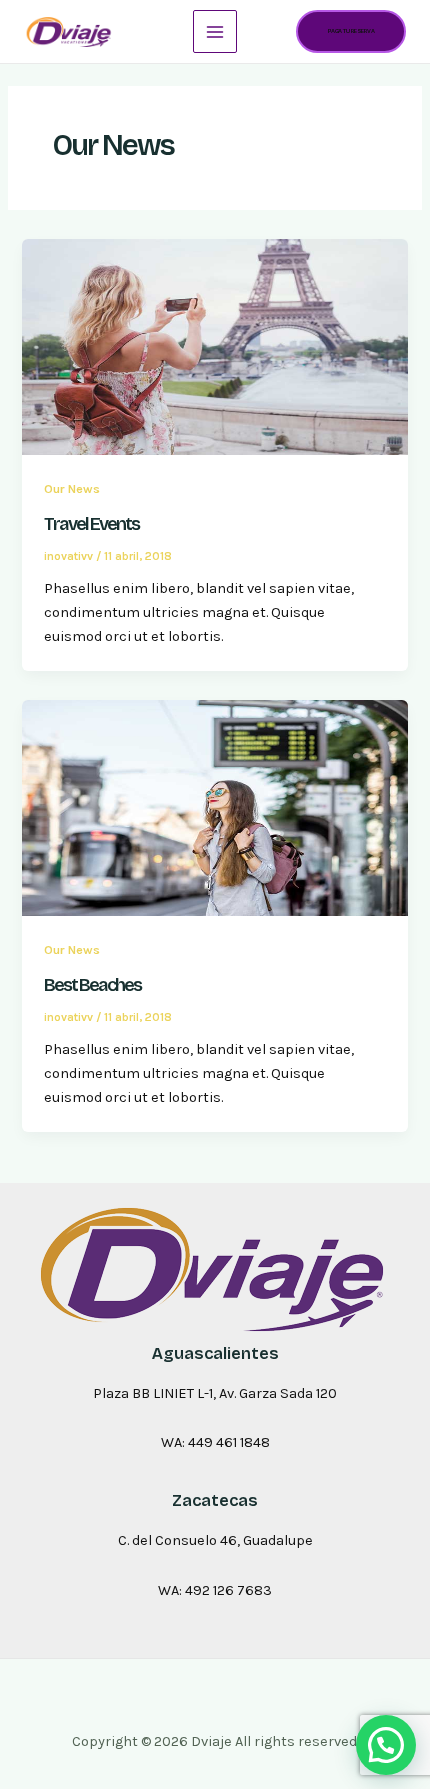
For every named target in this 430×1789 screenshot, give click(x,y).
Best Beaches (92, 985)
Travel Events (91, 524)
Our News (72, 488)
